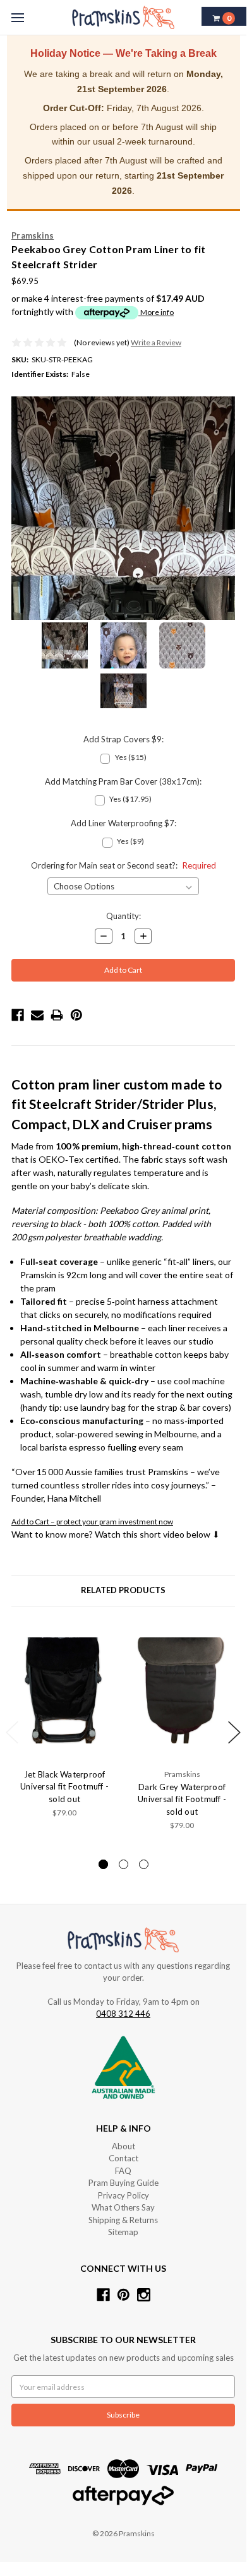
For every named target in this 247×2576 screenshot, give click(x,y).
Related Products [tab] (123, 1590)
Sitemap (123, 2232)
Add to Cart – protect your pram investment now (92, 1522)
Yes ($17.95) (130, 799)
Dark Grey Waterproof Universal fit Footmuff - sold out (182, 1799)
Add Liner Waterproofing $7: (123, 823)
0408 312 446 (123, 2014)
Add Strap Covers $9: (123, 739)
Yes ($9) (130, 841)
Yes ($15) (131, 757)
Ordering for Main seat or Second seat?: (123, 865)
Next (234, 1732)
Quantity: (123, 916)
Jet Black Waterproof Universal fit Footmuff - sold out (64, 1787)
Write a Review (156, 342)
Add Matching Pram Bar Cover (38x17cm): (123, 781)
